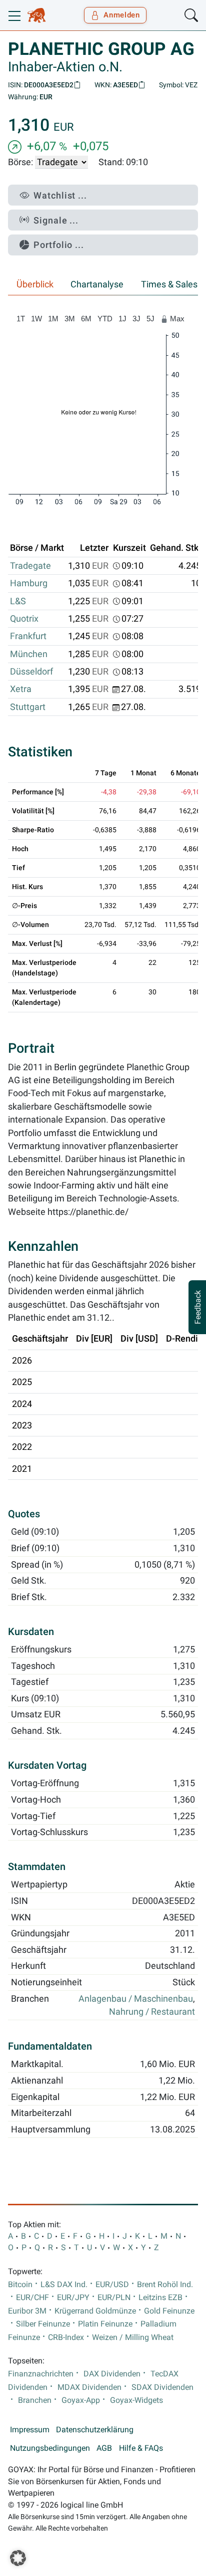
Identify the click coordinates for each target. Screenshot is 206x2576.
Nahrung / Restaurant (152, 2012)
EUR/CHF (32, 2298)
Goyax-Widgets (136, 2400)
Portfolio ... (59, 245)
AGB (104, 2448)
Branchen (35, 2400)
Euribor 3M (27, 2311)
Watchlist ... (60, 195)
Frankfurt (28, 636)
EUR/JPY (73, 2298)
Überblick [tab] (35, 284)
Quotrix (24, 619)
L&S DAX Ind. (64, 2285)
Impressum (30, 2430)
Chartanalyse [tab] (97, 284)
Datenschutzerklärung (95, 2430)
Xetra (21, 689)
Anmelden (122, 15)
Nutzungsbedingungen (50, 2448)
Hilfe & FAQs (141, 2448)
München (29, 654)
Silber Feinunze (43, 2324)
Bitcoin (20, 2285)
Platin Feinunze (105, 2324)
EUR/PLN (114, 2298)
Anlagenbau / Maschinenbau (136, 1999)
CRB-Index (66, 2338)
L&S (18, 601)
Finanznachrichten (41, 2374)
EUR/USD (112, 2285)
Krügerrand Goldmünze (95, 2311)
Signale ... (56, 220)
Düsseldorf (31, 672)
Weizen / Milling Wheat (133, 2338)
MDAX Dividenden (89, 2387)
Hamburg (29, 583)
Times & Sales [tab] (169, 284)
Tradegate (30, 566)
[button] (18, 2558)
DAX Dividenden (112, 2374)
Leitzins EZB (160, 2298)
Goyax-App (81, 2400)
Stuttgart (28, 707)
